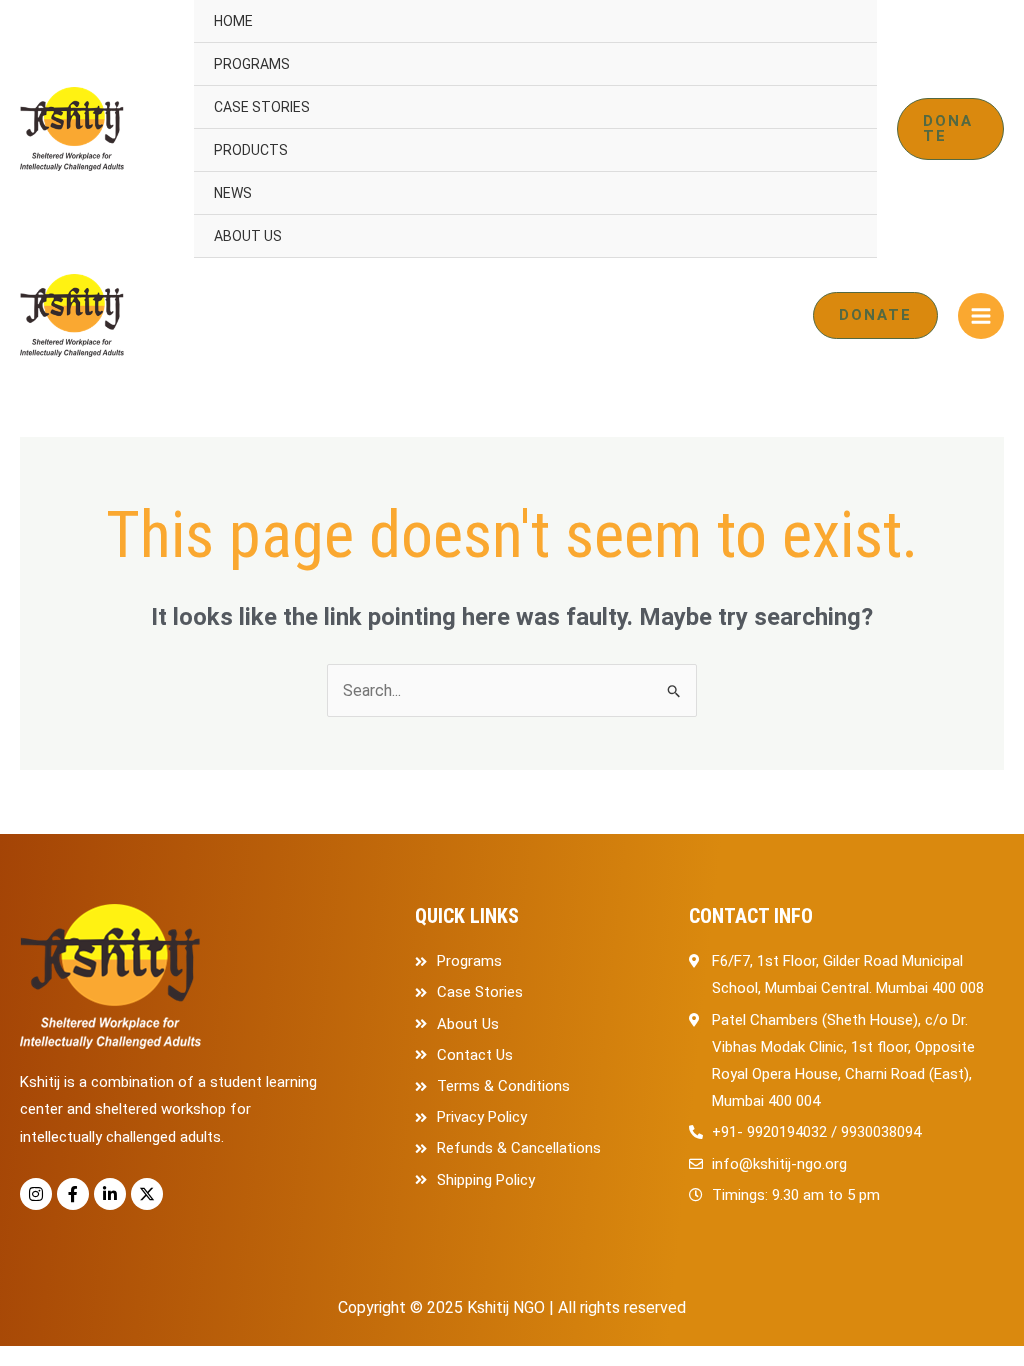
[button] (950, 129)
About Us (248, 236)
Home (233, 21)
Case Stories (262, 107)
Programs (252, 64)
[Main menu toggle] (981, 316)
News (233, 193)
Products (251, 150)
